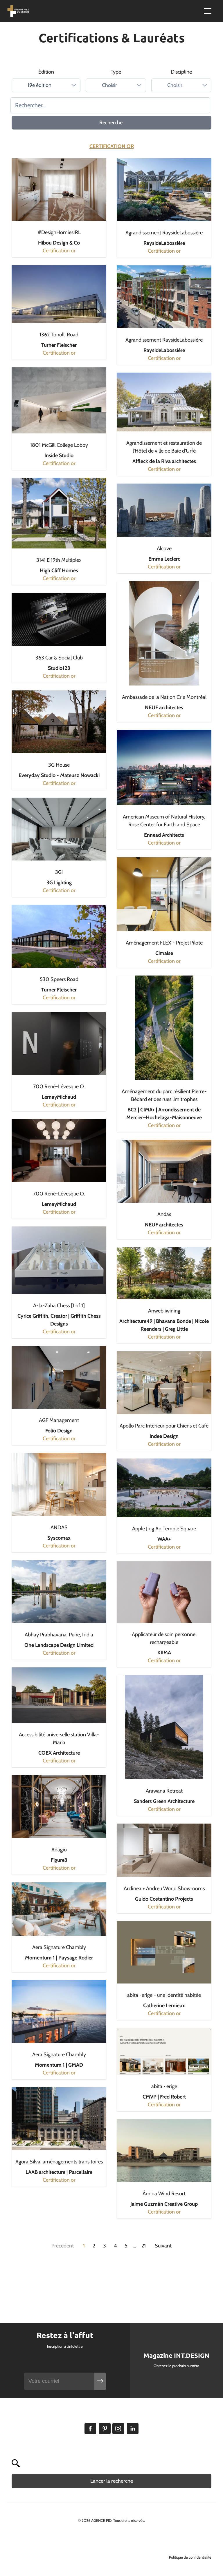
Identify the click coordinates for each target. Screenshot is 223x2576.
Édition (46, 72)
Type (116, 72)
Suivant (163, 2246)
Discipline (181, 72)
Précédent (63, 2246)
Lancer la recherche (112, 2481)
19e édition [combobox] (39, 85)
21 (144, 2246)
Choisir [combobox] (109, 85)
